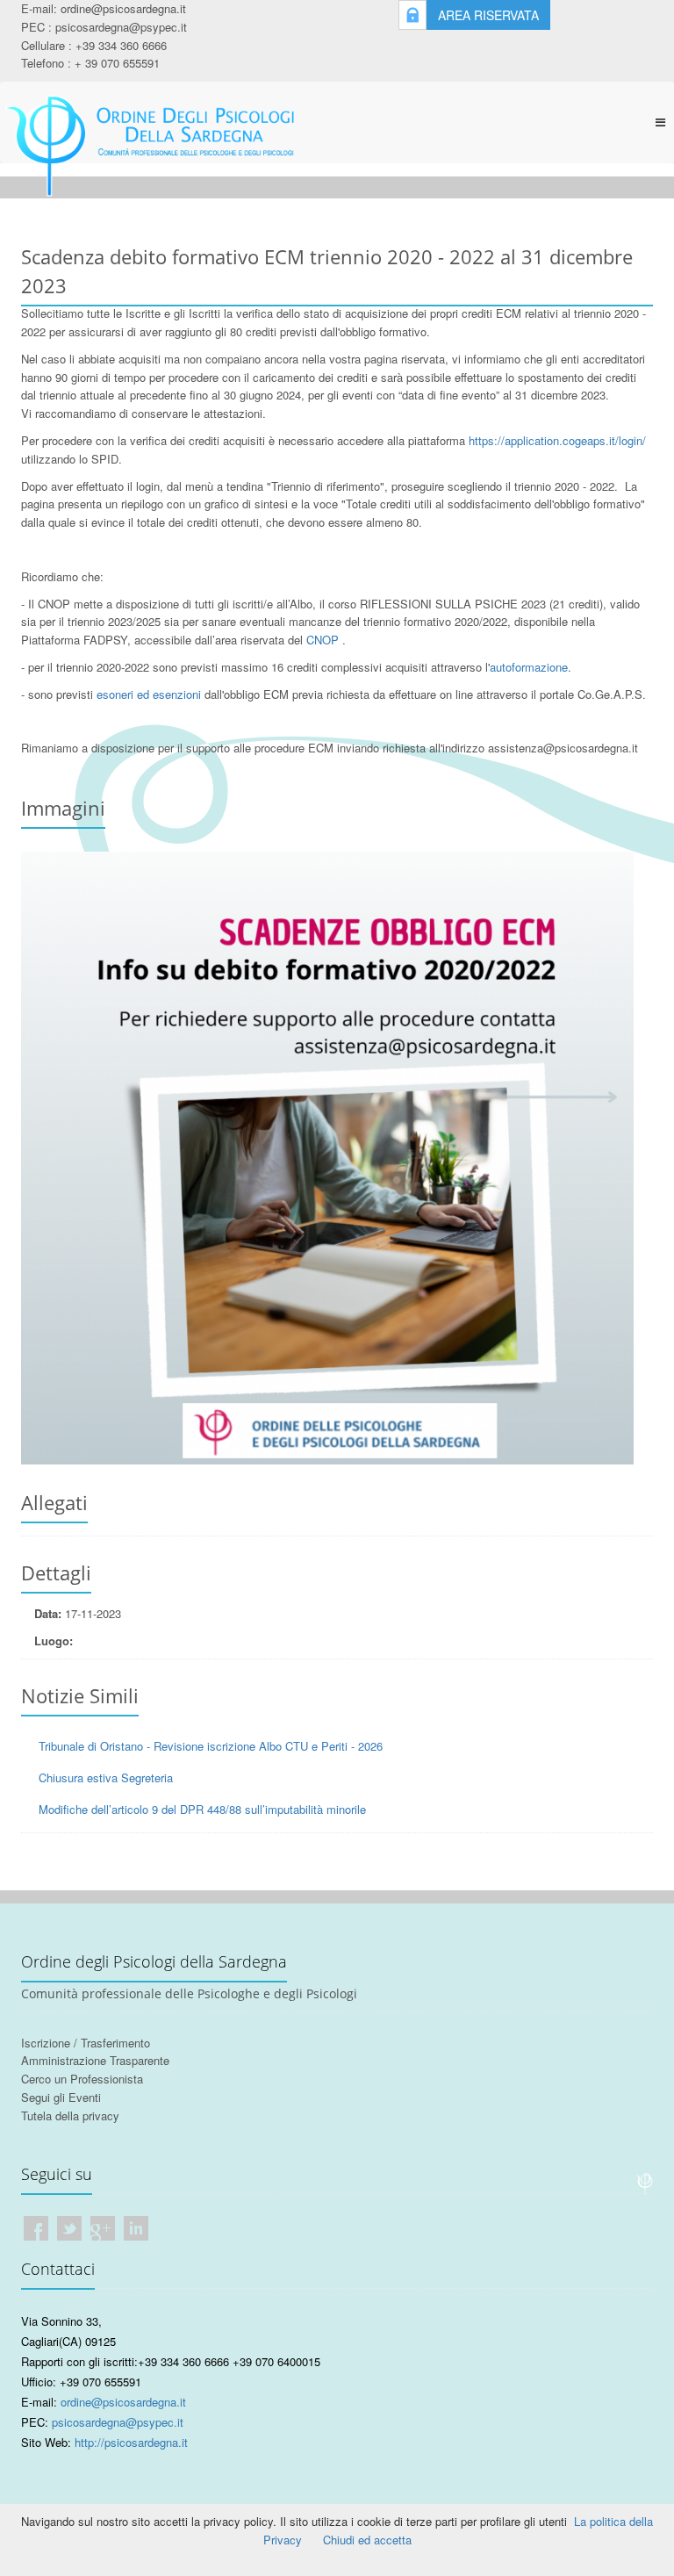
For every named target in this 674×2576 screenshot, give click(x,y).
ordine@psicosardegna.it (123, 8)
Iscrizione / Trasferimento (86, 2043)
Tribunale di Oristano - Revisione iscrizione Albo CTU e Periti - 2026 (211, 1746)
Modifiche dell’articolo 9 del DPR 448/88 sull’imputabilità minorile (202, 1809)
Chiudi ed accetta (367, 2540)
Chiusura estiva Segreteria (106, 1777)
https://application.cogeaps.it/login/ (557, 440)
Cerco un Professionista (82, 2079)
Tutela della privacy (70, 2115)
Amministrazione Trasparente (95, 2060)
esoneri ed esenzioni (149, 694)
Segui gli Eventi (61, 2097)
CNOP (323, 640)
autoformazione (529, 667)
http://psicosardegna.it (131, 2442)
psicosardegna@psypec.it (121, 27)
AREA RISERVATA (488, 15)
